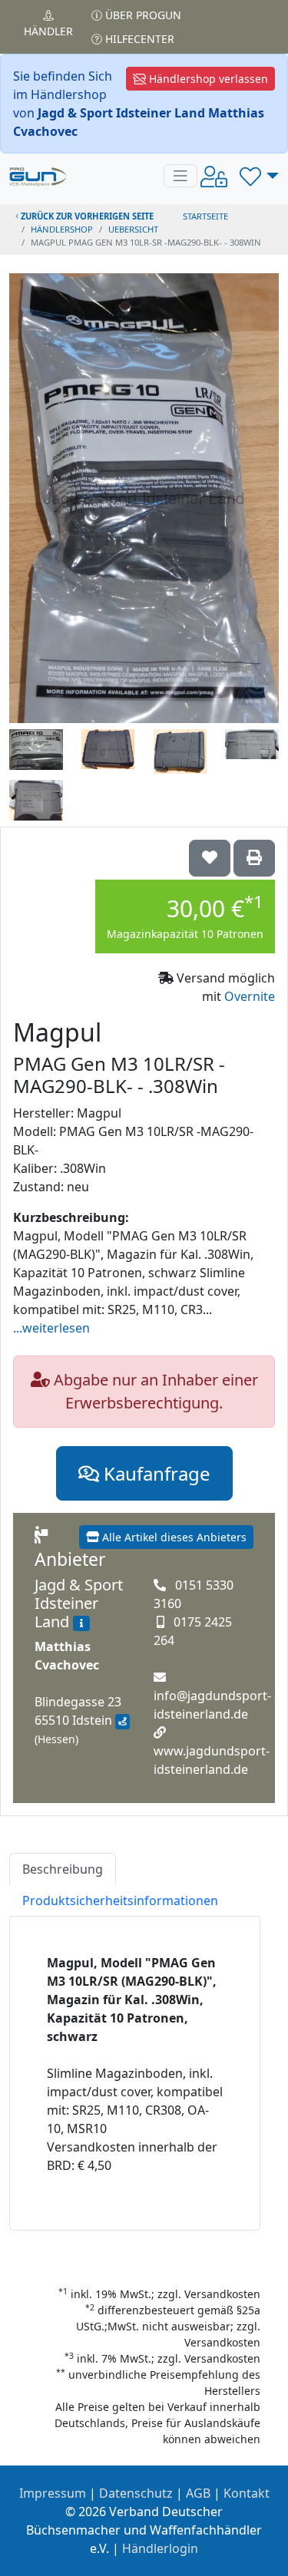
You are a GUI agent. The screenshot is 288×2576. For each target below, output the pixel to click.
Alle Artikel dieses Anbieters (173, 1537)
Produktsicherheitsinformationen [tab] (120, 1901)
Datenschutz (136, 2493)
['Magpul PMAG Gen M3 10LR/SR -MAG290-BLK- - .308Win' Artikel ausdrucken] (254, 858)
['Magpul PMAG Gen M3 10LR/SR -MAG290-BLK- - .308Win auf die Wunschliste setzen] (210, 858)
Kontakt (247, 2493)
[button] (259, 176)
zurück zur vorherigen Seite (86, 216)
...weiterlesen (51, 1328)
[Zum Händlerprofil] (81, 1623)
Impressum (53, 2493)
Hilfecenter (138, 39)
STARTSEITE (205, 216)
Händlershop (62, 229)
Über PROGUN (142, 15)
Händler (48, 31)
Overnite (250, 996)
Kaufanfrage (155, 1473)
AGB (198, 2493)
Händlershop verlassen (207, 79)
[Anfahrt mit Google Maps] (122, 1722)
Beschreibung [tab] (63, 1869)
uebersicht (133, 229)
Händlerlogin (160, 2548)
